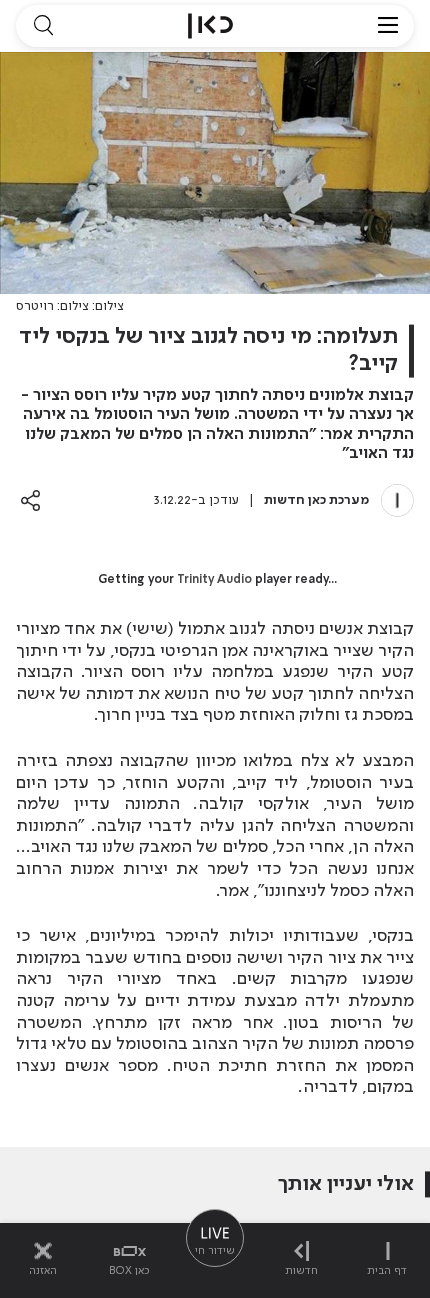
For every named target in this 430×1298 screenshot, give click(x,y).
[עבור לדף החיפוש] (43, 26)
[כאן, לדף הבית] (210, 26)
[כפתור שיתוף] (30, 500)
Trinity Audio (214, 580)
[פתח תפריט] (388, 26)
